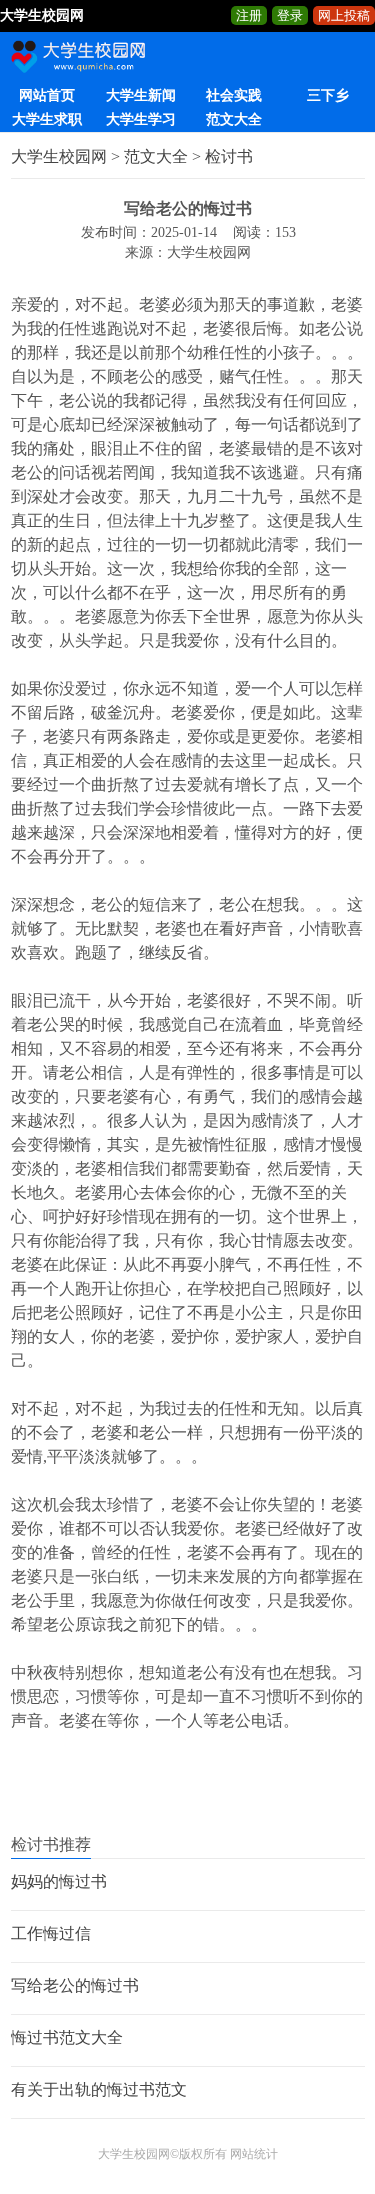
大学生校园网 (59, 156)
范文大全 (234, 119)
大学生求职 (47, 119)
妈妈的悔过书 (59, 1881)
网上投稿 (344, 15)
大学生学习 (141, 119)
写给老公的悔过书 (75, 1985)
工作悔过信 (51, 1933)
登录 (290, 15)
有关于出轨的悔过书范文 (99, 2089)
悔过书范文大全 (67, 2037)
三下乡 (328, 95)
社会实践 (234, 95)
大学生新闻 (141, 95)
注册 (249, 15)
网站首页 (47, 95)
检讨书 (229, 156)
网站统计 (254, 2154)
